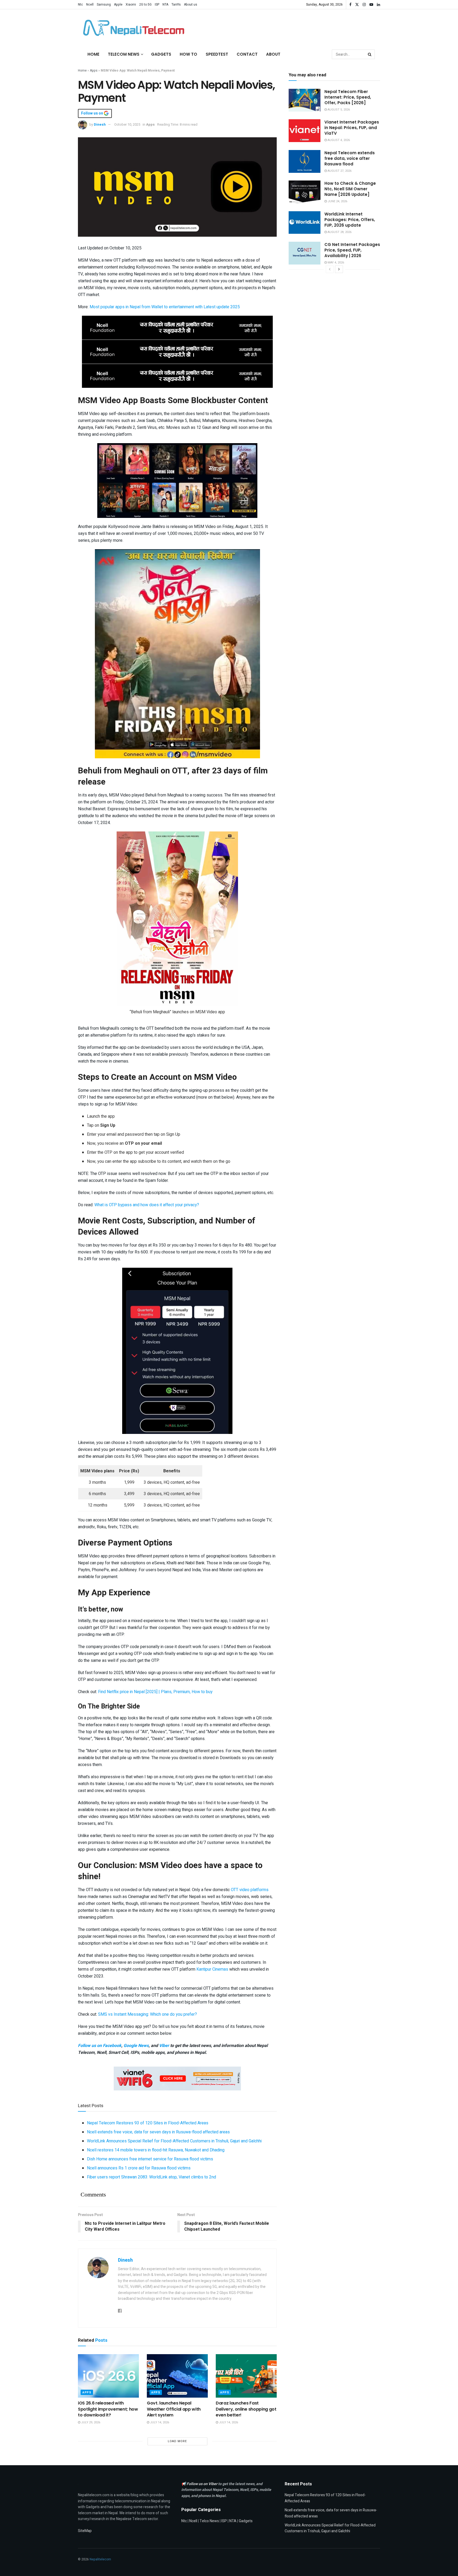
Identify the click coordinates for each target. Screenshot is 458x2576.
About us (191, 5)
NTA (165, 5)
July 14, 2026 (159, 2422)
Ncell (90, 5)
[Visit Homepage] (132, 28)
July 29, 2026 (90, 2422)
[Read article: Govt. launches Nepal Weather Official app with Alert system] (177, 2376)
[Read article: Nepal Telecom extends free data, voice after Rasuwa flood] (305, 161)
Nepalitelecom (100, 2559)
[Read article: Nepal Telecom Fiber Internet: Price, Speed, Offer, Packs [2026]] (305, 100)
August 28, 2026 (339, 232)
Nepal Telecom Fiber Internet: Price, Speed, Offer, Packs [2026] (348, 97)
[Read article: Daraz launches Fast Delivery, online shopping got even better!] (246, 2376)
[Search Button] (370, 54)
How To (188, 54)
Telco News (209, 2521)
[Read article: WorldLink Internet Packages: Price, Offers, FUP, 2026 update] (305, 223)
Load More (177, 2441)
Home (93, 54)
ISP (157, 5)
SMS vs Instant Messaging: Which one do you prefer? (147, 2014)
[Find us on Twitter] (357, 5)
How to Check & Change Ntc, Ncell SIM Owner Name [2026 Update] (350, 189)
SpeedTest (217, 54)
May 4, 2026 (335, 263)
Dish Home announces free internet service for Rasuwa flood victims (150, 2159)
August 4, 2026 (338, 140)
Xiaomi (131, 5)
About (273, 54)
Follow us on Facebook (100, 2046)
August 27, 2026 (339, 171)
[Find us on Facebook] (350, 5)
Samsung (104, 5)
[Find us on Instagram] (364, 5)
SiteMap (85, 2531)
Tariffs (176, 5)
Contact (247, 54)
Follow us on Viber (202, 2484)
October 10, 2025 (127, 124)
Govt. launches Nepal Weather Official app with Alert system (174, 2409)
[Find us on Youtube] (371, 5)
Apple (118, 5)
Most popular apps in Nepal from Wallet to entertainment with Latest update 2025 (165, 307)
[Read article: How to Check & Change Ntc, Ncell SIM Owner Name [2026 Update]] (305, 192)
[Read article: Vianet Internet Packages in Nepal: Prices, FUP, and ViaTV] (305, 131)
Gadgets (161, 54)
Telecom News (124, 54)
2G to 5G (145, 5)
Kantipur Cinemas (212, 1969)
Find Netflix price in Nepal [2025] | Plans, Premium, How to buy (155, 1692)
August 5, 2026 (338, 110)
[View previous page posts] (330, 269)
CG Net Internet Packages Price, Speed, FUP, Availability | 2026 (352, 250)
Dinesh (100, 124)
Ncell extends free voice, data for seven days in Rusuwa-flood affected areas (158, 2132)
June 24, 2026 (337, 201)
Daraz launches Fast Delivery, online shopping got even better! (246, 2409)
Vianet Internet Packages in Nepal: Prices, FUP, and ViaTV (352, 128)
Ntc (80, 5)
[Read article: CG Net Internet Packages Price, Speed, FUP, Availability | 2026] (305, 253)
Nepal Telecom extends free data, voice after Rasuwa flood (350, 158)
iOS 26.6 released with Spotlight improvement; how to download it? (108, 2409)
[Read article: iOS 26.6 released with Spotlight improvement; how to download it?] (108, 2376)
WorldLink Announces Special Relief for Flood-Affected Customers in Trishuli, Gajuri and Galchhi (174, 2141)
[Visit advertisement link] (177, 328)
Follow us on (93, 113)
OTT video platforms (250, 1890)
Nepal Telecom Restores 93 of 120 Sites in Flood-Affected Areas (148, 2123)
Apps (94, 71)
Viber (164, 2046)
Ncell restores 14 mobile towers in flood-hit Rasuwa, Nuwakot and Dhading (156, 2150)
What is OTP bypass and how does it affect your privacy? (147, 1205)
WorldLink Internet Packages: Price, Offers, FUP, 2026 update (350, 220)
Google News (136, 2046)
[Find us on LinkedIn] (378, 5)
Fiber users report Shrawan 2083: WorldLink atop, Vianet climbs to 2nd (151, 2177)
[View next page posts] (339, 269)
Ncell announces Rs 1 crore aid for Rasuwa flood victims (139, 2168)
